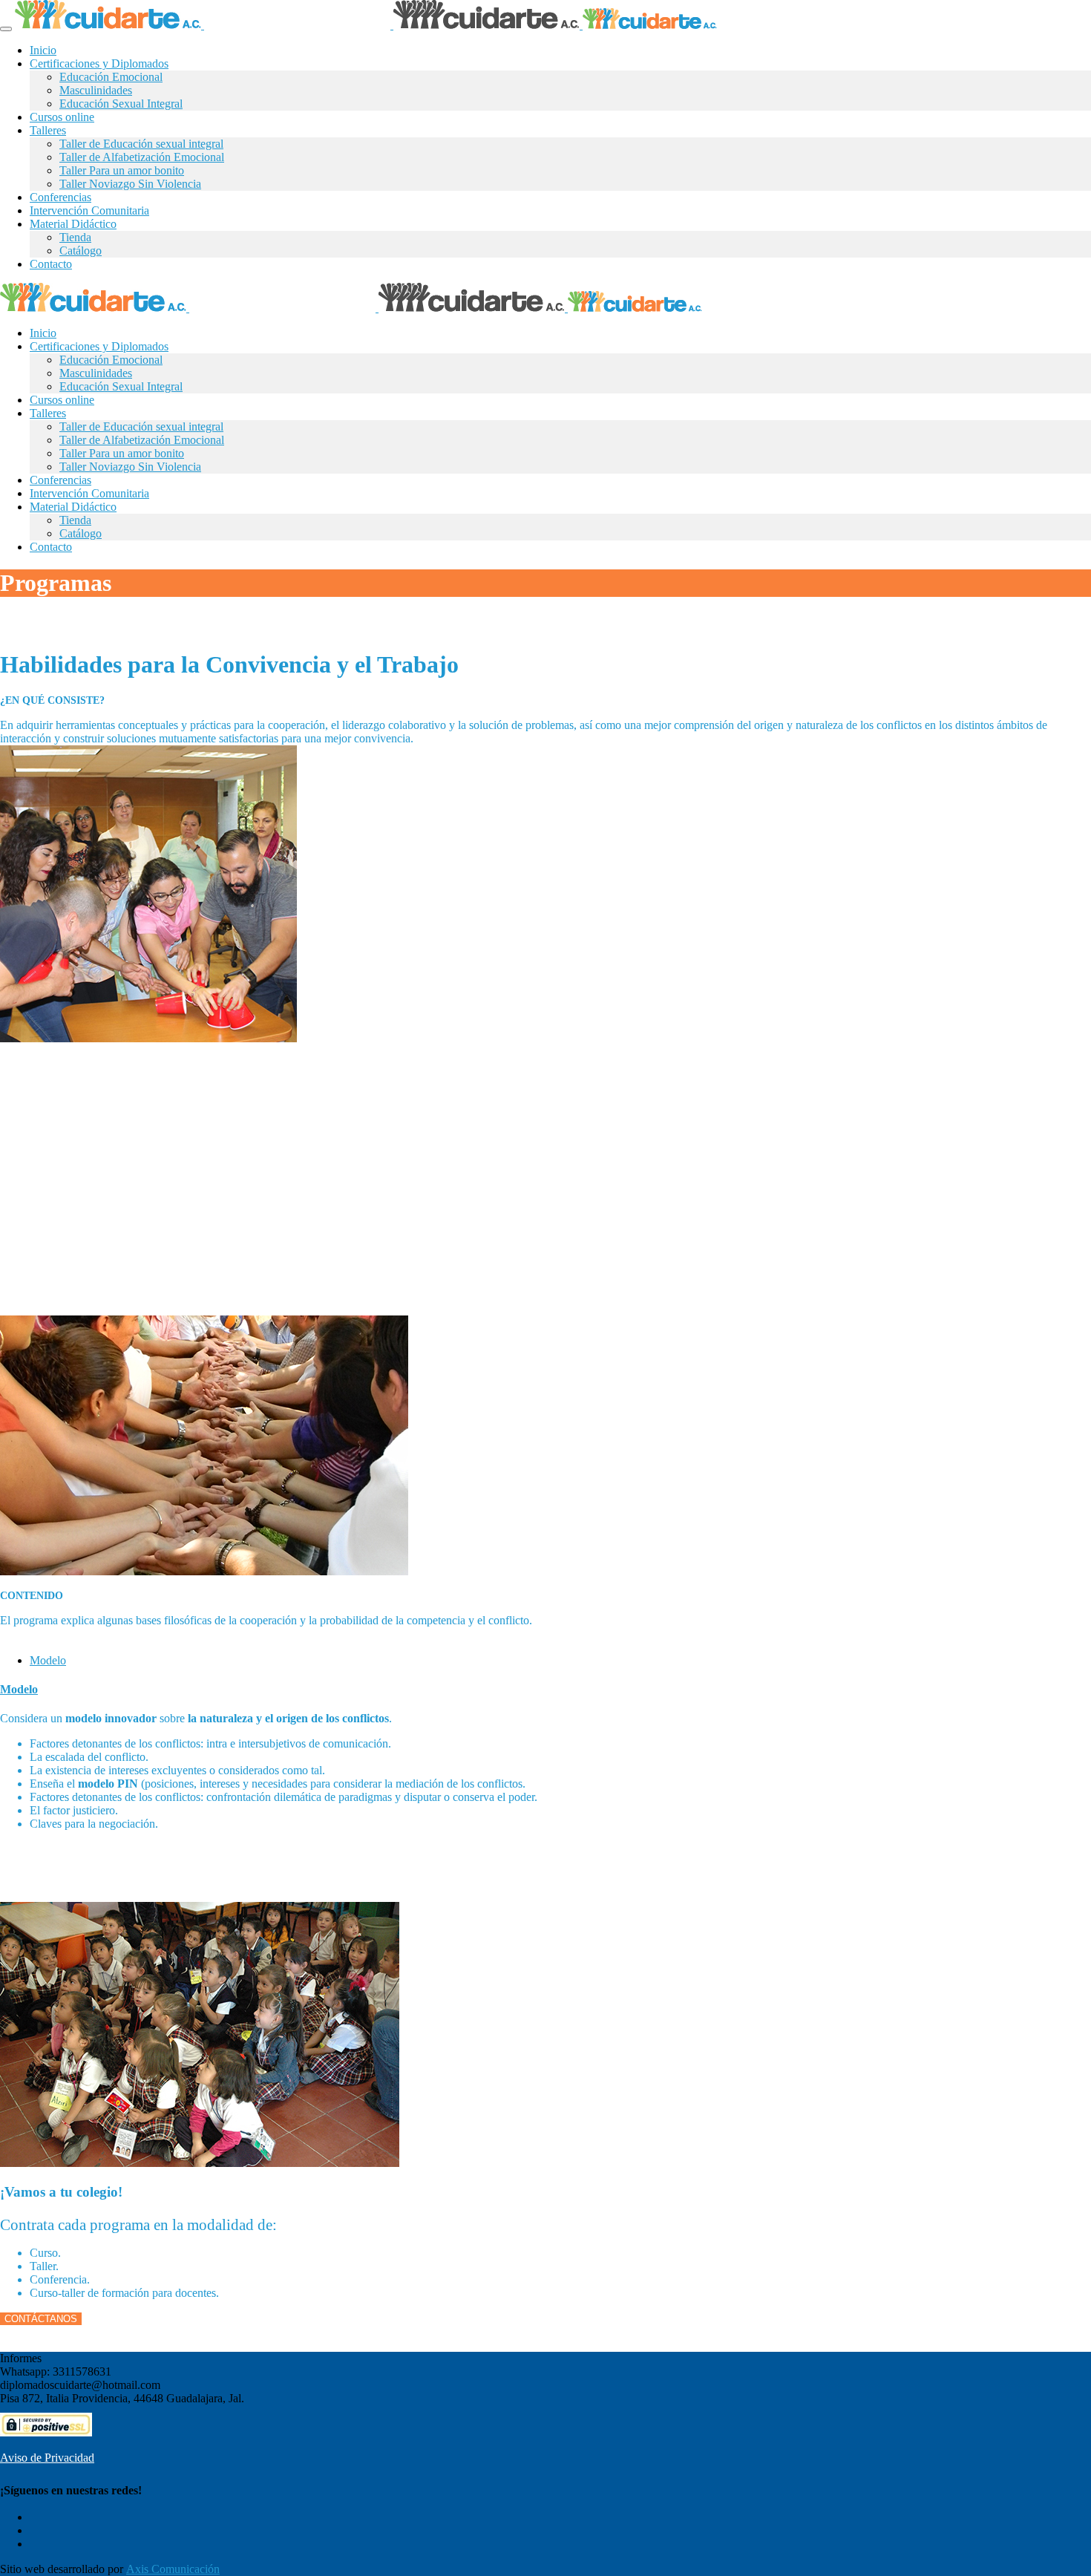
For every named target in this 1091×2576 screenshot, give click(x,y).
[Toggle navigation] (6, 29)
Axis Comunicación (173, 2569)
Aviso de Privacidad (47, 2458)
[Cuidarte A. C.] (366, 25)
